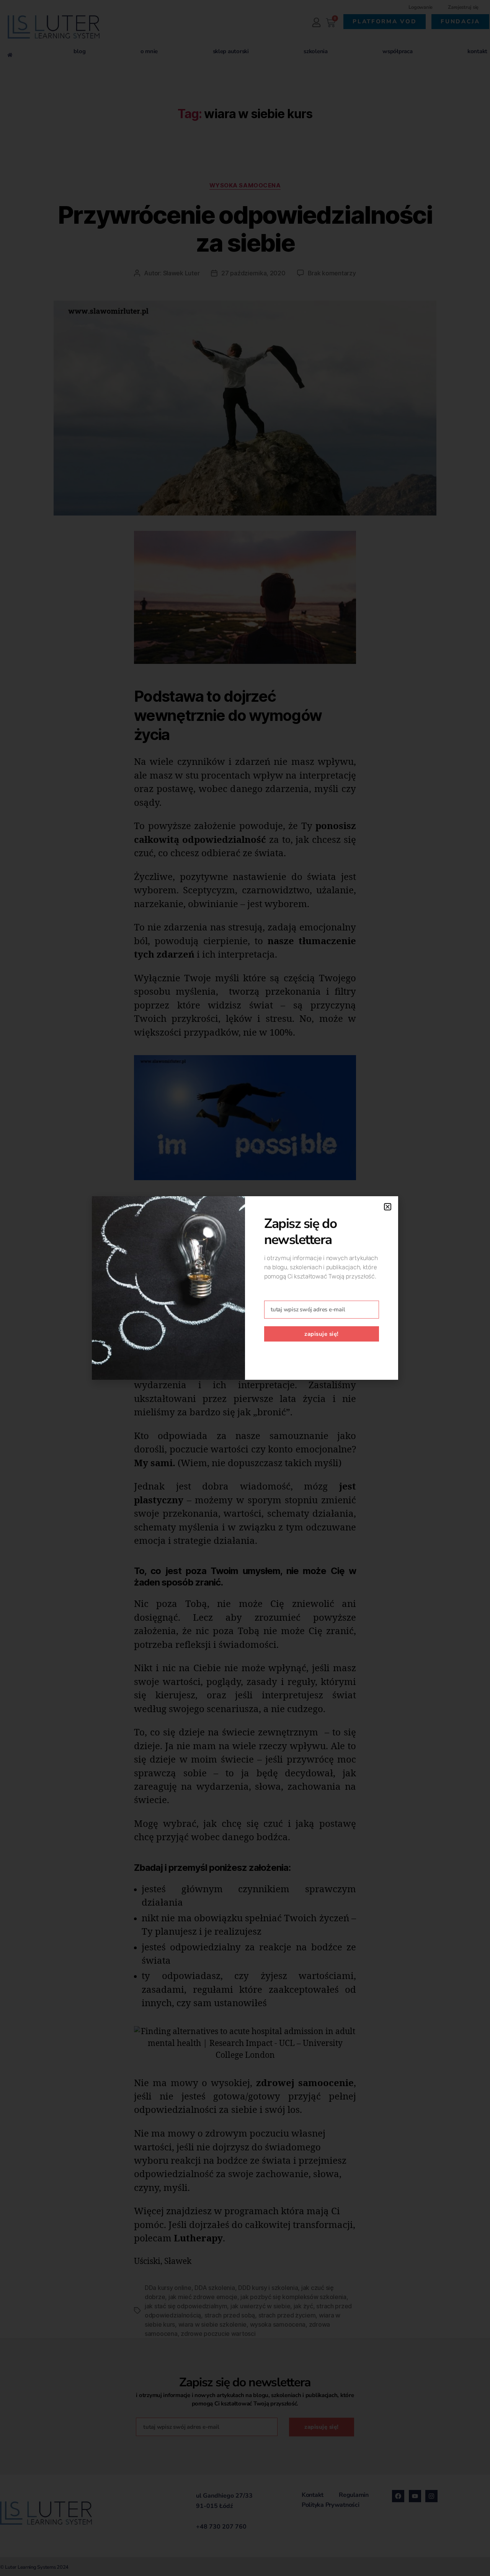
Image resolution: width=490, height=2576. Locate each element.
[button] (388, 1207)
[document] (245, 1288)
